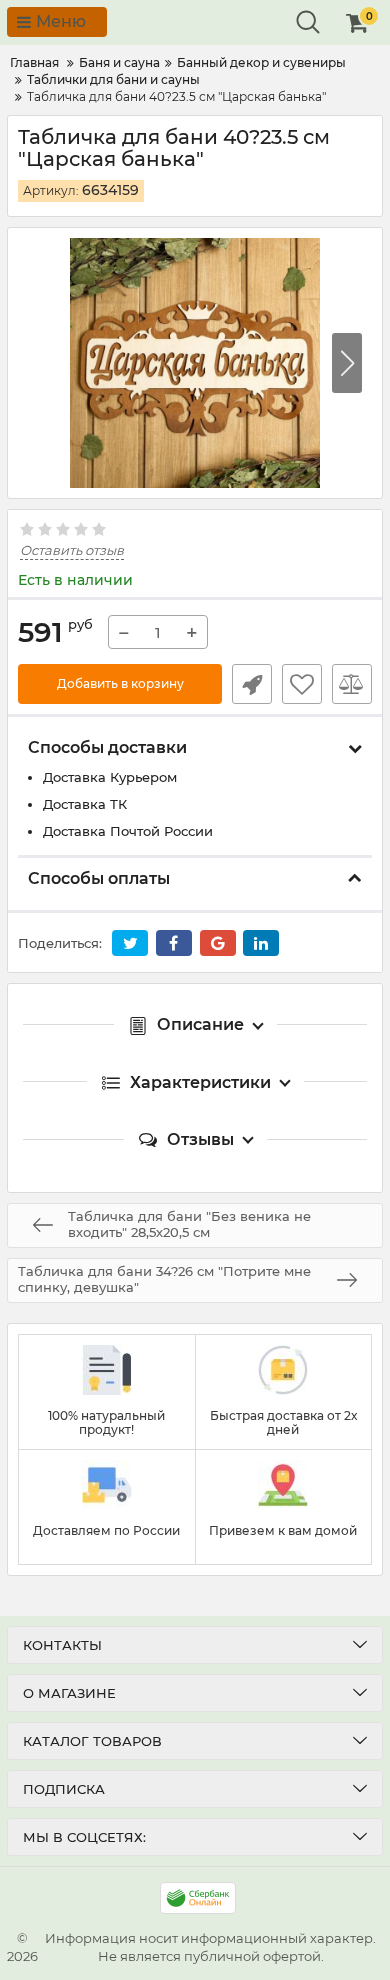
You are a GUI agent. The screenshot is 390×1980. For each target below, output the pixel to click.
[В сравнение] (352, 684)
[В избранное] (302, 684)
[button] (347, 363)
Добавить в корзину (120, 683)
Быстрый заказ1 (252, 684)
